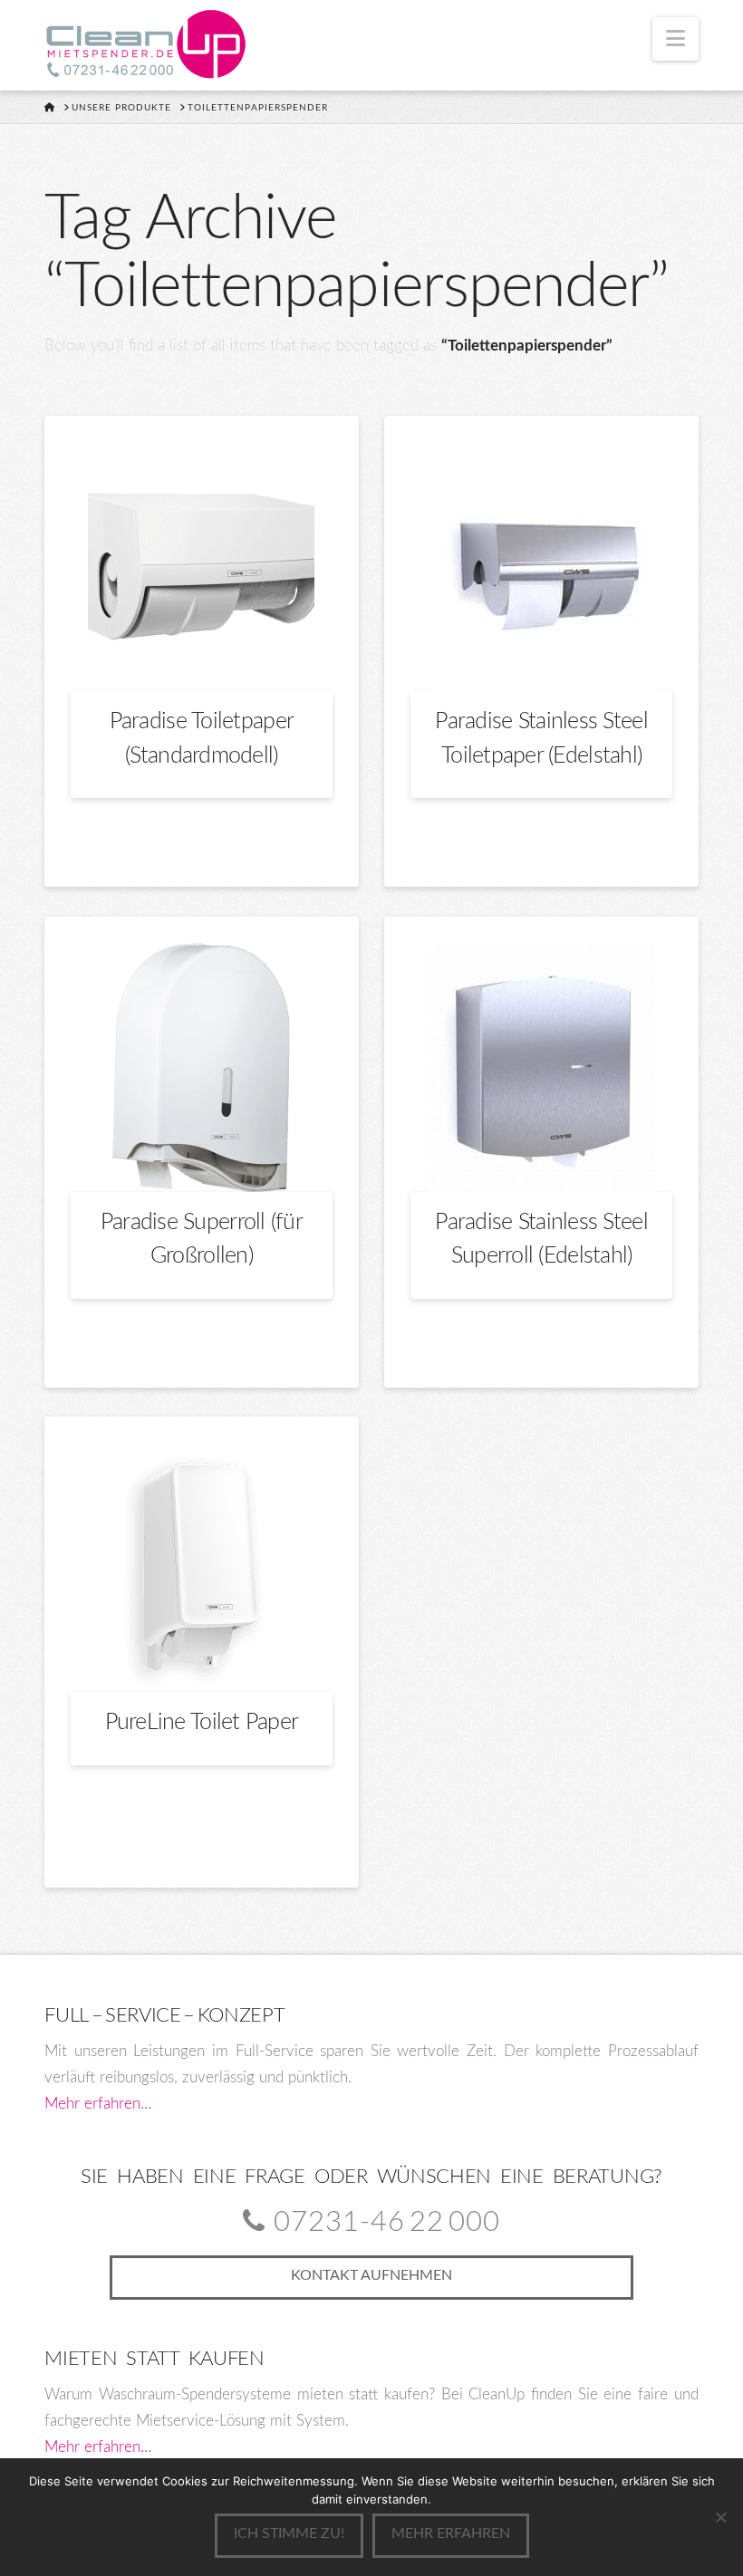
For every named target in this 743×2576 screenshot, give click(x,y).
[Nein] (720, 2517)
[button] (675, 39)
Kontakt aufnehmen (371, 2275)
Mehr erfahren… (98, 2104)
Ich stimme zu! (289, 2533)
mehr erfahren (451, 2533)
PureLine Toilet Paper (202, 1722)
